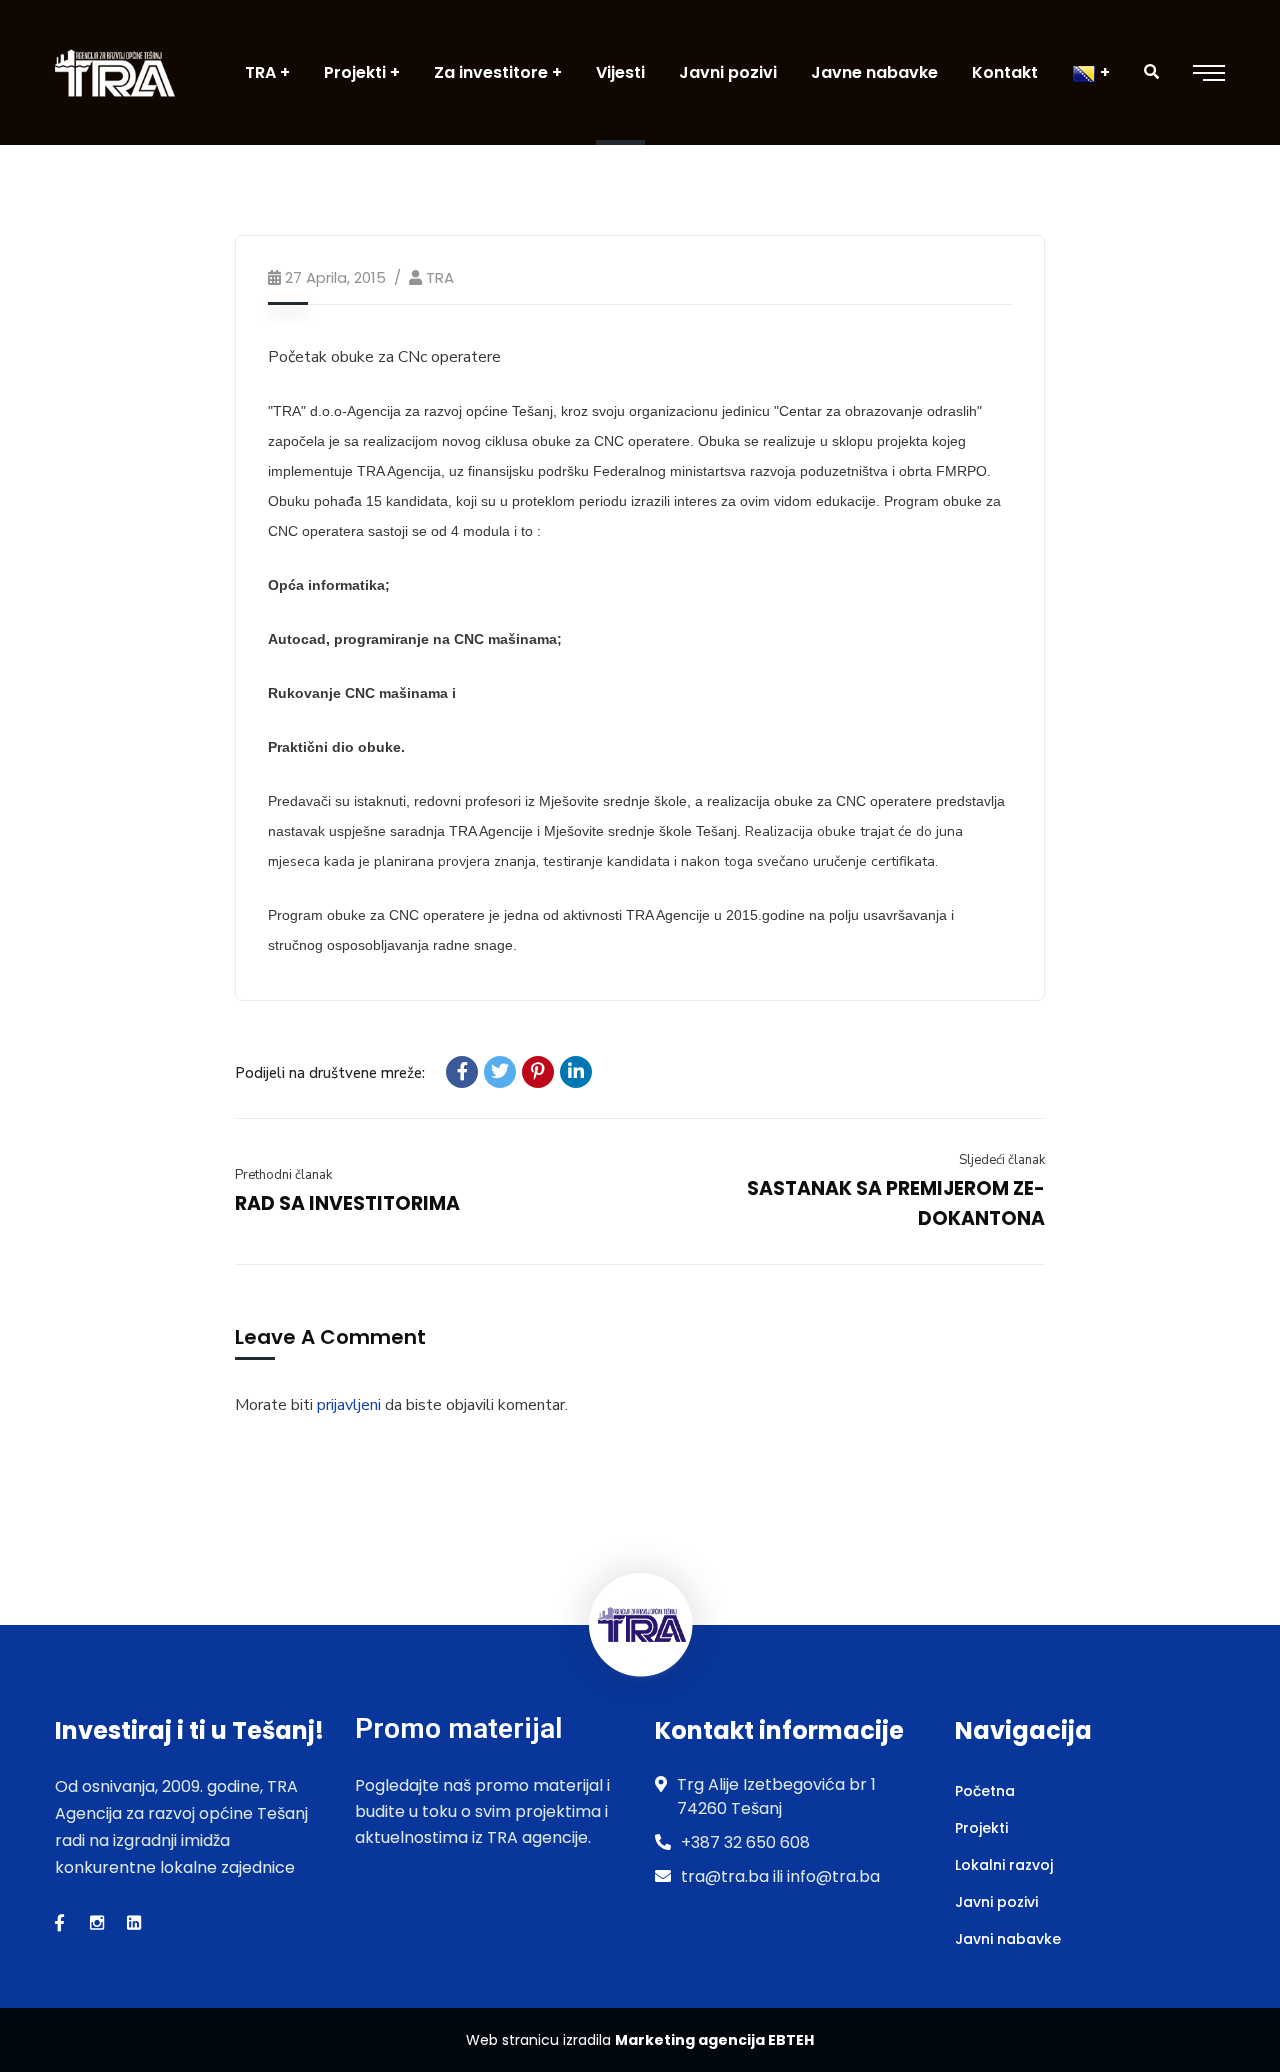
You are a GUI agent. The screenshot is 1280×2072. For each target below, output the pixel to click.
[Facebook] (462, 1072)
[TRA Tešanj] (115, 72)
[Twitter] (500, 1072)
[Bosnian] (1091, 72)
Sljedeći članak (1002, 1160)
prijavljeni (349, 1405)
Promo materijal (458, 1728)
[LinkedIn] (576, 1072)
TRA (440, 277)
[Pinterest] (538, 1072)
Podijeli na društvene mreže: (330, 1073)
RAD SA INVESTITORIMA (347, 1203)
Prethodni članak (283, 1175)
